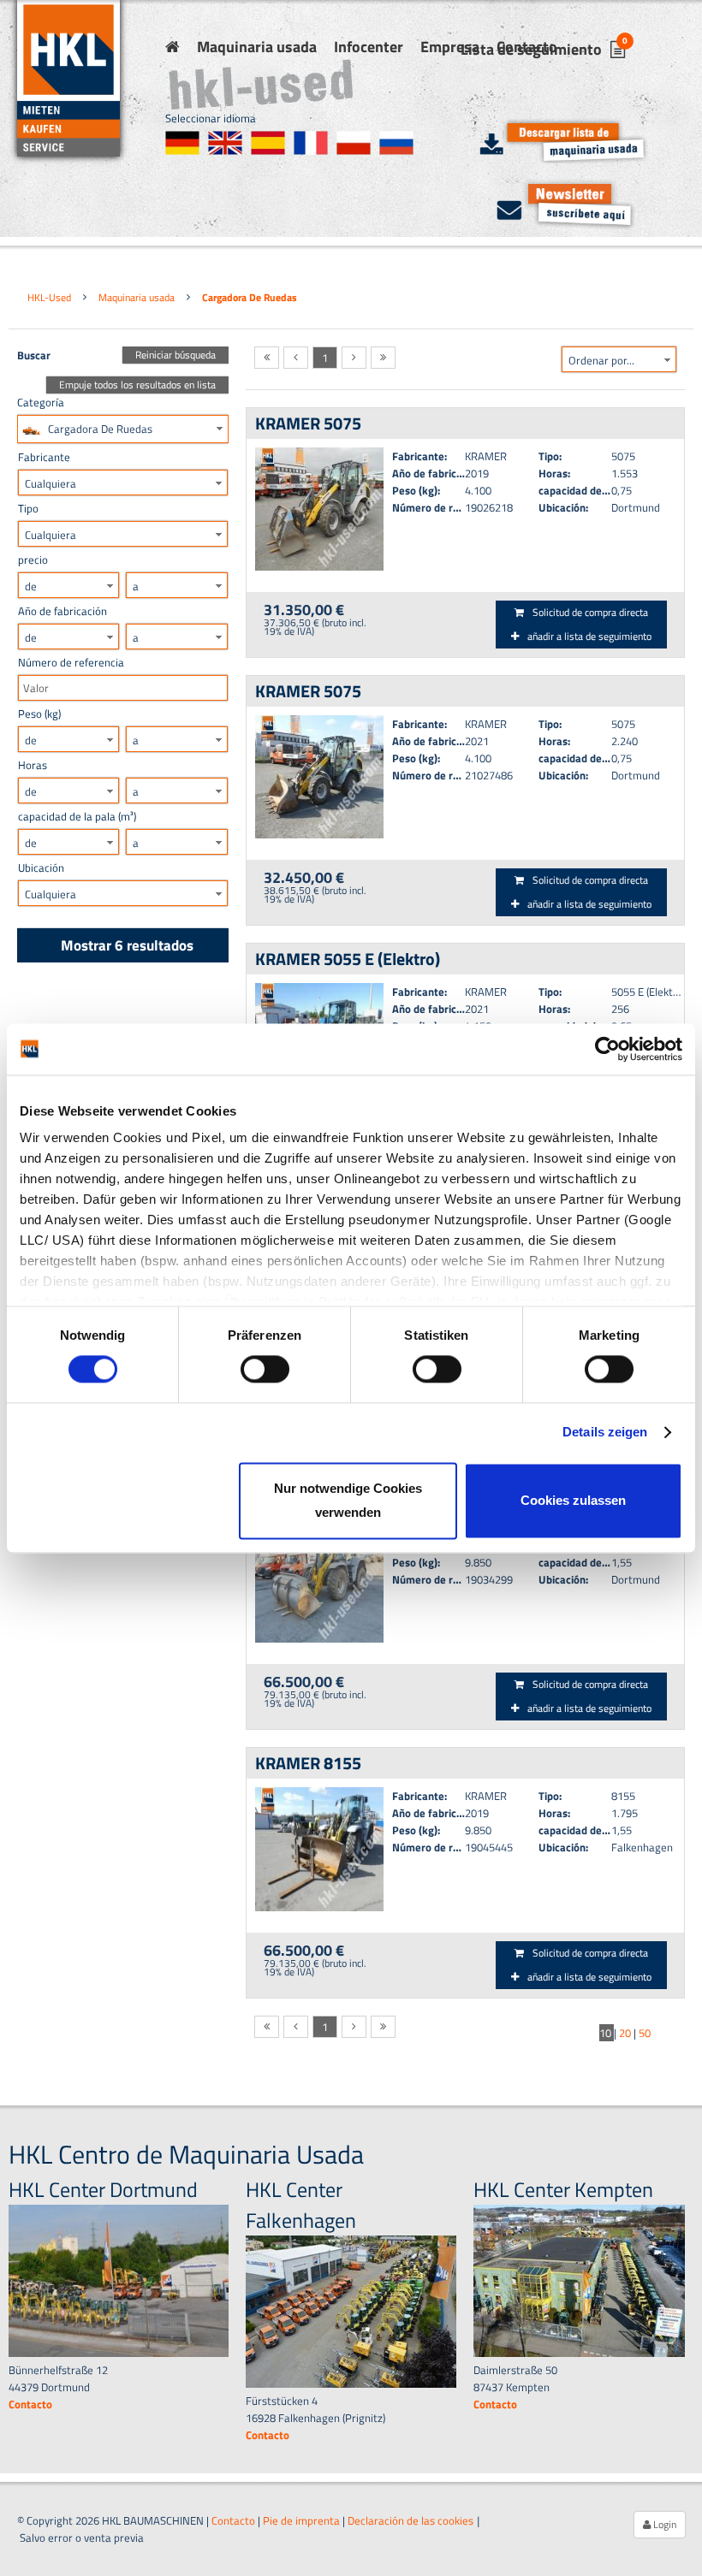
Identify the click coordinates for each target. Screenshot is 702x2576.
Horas (33, 765)
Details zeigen (605, 1433)
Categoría (41, 402)
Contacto (233, 2520)
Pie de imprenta (301, 2520)
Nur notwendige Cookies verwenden (348, 1500)
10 (607, 2033)
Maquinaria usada (257, 47)
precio (33, 560)
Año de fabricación (62, 611)
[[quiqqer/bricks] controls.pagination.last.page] (383, 358)
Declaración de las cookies (410, 2520)
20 (626, 2033)
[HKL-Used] (173, 47)
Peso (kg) (39, 714)
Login (663, 2524)
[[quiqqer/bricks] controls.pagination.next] (354, 358)
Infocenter (369, 47)
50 (645, 2033)
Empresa (450, 47)
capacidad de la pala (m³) (77, 816)
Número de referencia (71, 662)
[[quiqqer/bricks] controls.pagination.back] (296, 358)
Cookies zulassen (573, 1500)
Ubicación (41, 868)
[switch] (265, 1370)
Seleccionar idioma (211, 118)
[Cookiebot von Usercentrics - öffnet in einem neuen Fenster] (607, 1049)
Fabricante (44, 457)
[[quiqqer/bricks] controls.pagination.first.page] (267, 358)
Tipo (28, 508)
